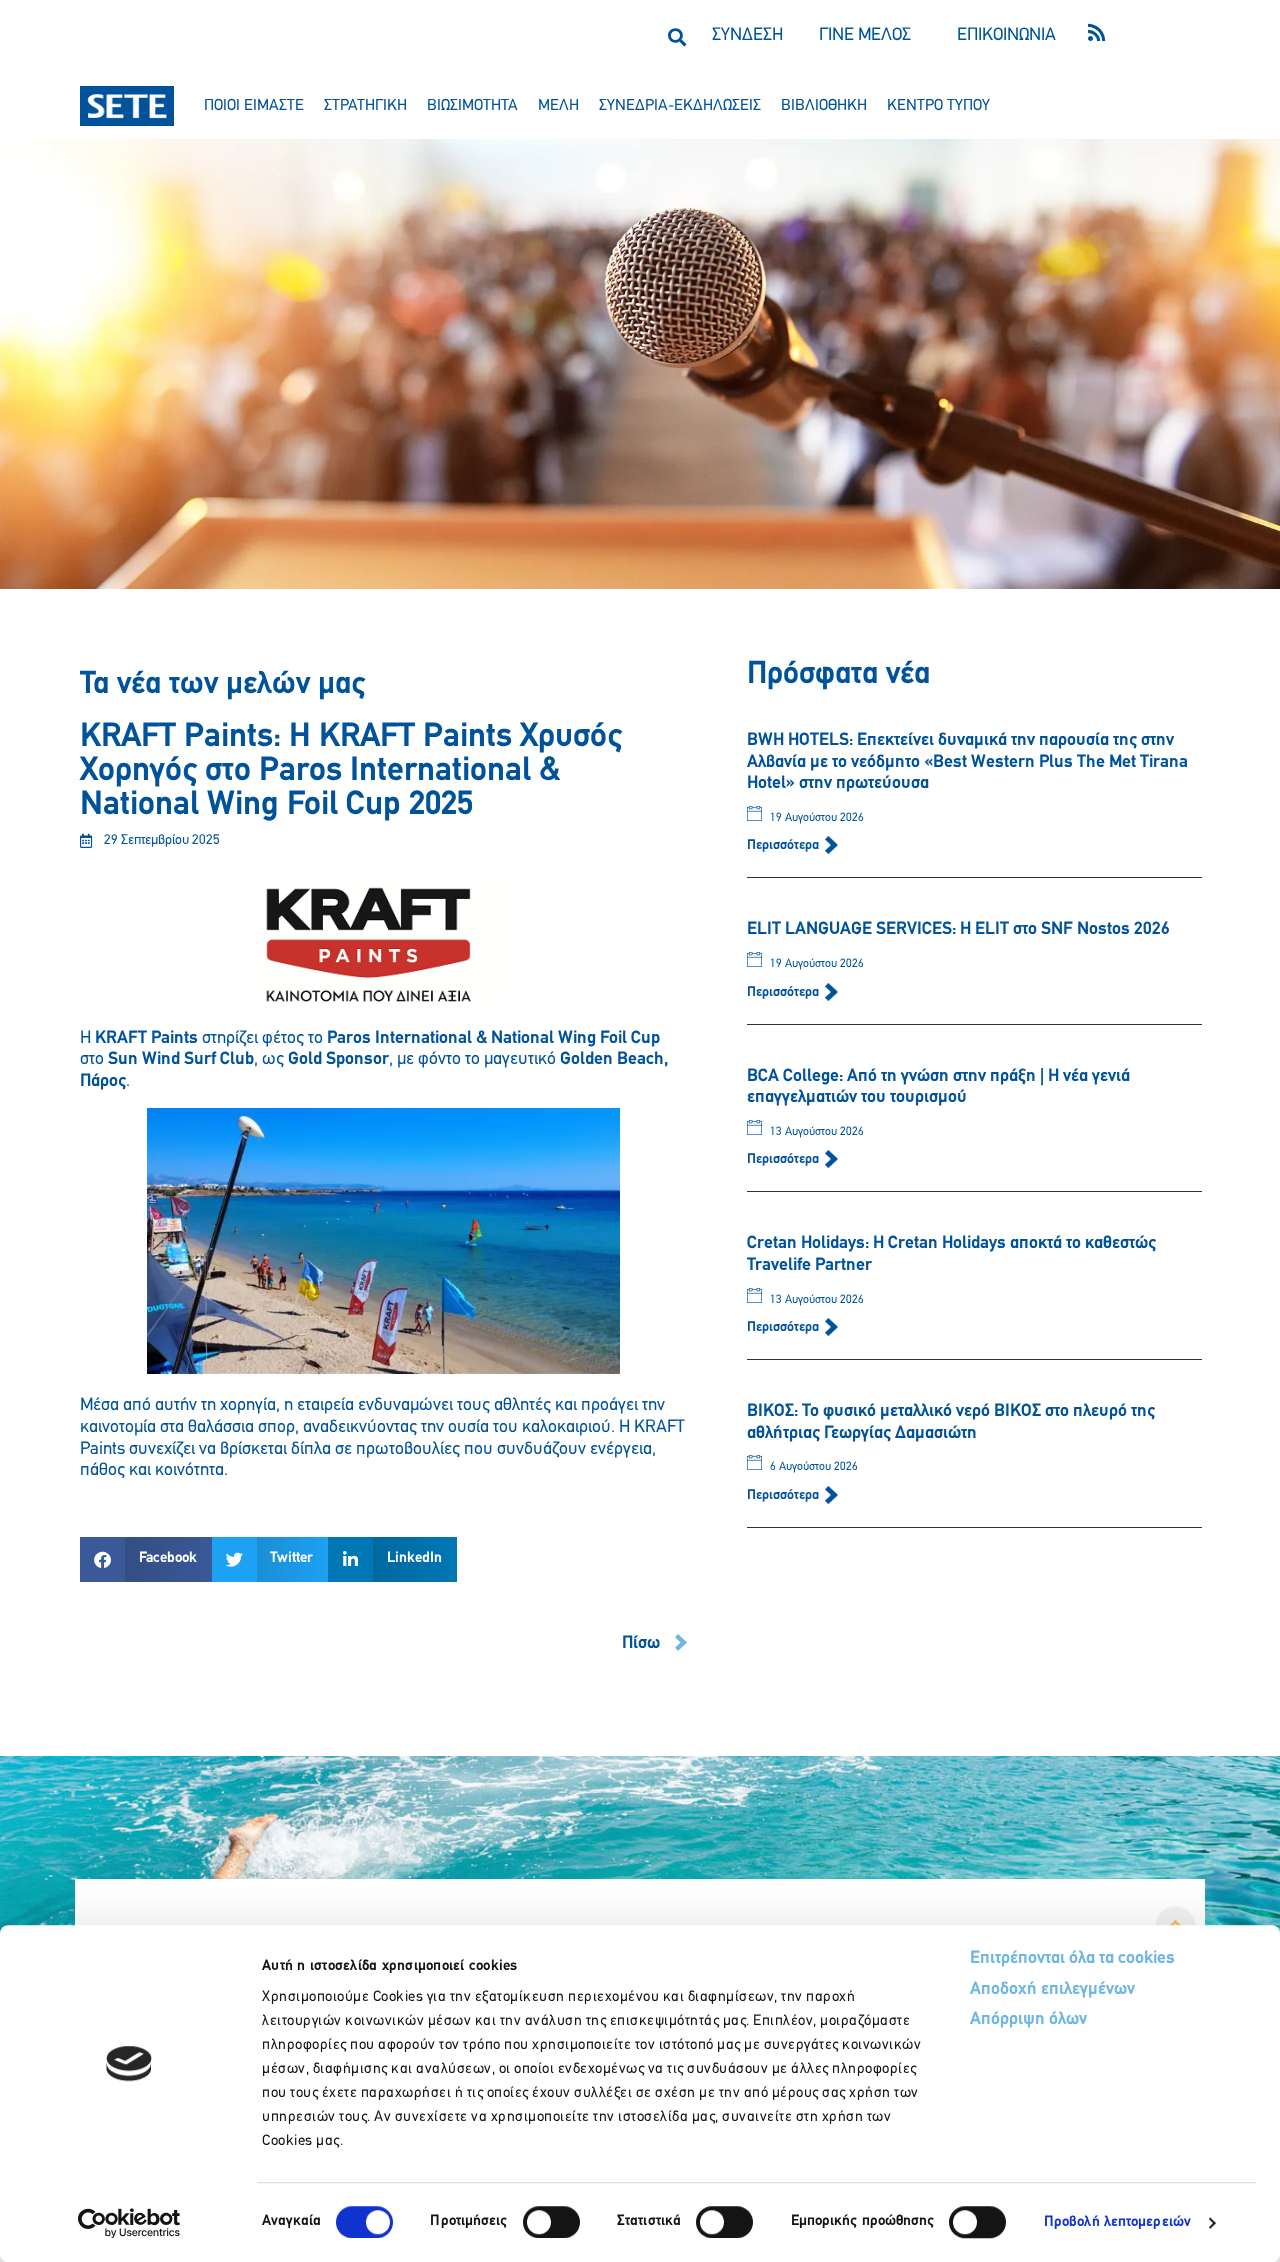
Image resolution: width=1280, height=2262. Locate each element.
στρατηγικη (365, 106)
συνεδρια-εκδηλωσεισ (680, 106)
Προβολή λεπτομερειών (1117, 2222)
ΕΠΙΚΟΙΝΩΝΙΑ (1006, 36)
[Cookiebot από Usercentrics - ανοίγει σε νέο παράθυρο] (129, 2223)
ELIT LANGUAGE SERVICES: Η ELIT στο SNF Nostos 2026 (958, 930)
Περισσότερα (784, 845)
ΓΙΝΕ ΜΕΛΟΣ (865, 36)
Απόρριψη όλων (1028, 2020)
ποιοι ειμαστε (254, 106)
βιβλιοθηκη (824, 106)
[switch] (551, 2222)
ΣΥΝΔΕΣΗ (747, 36)
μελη (558, 106)
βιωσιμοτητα (472, 106)
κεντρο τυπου (938, 106)
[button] (676, 36)
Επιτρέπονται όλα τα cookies (1072, 1959)
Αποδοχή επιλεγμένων (1052, 1990)
